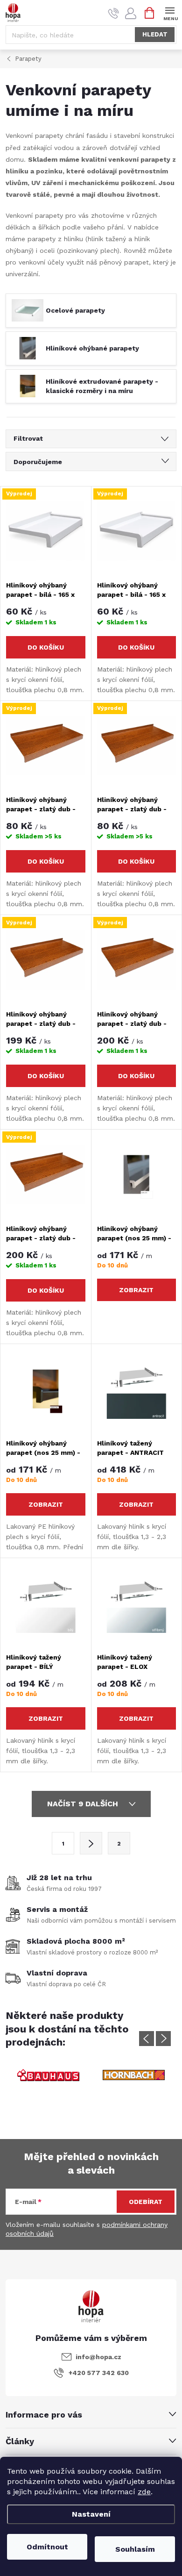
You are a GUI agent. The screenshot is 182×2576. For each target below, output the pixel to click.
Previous (147, 2039)
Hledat (155, 34)
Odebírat (146, 2202)
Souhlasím (135, 2549)
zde (144, 2492)
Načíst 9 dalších (84, 1804)
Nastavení (91, 2514)
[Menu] (170, 12)
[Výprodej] (46, 531)
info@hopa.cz (98, 2357)
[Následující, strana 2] (91, 1843)
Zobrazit (136, 1290)
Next (163, 2039)
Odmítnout (47, 2547)
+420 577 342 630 (99, 2373)
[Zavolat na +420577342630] (114, 13)
